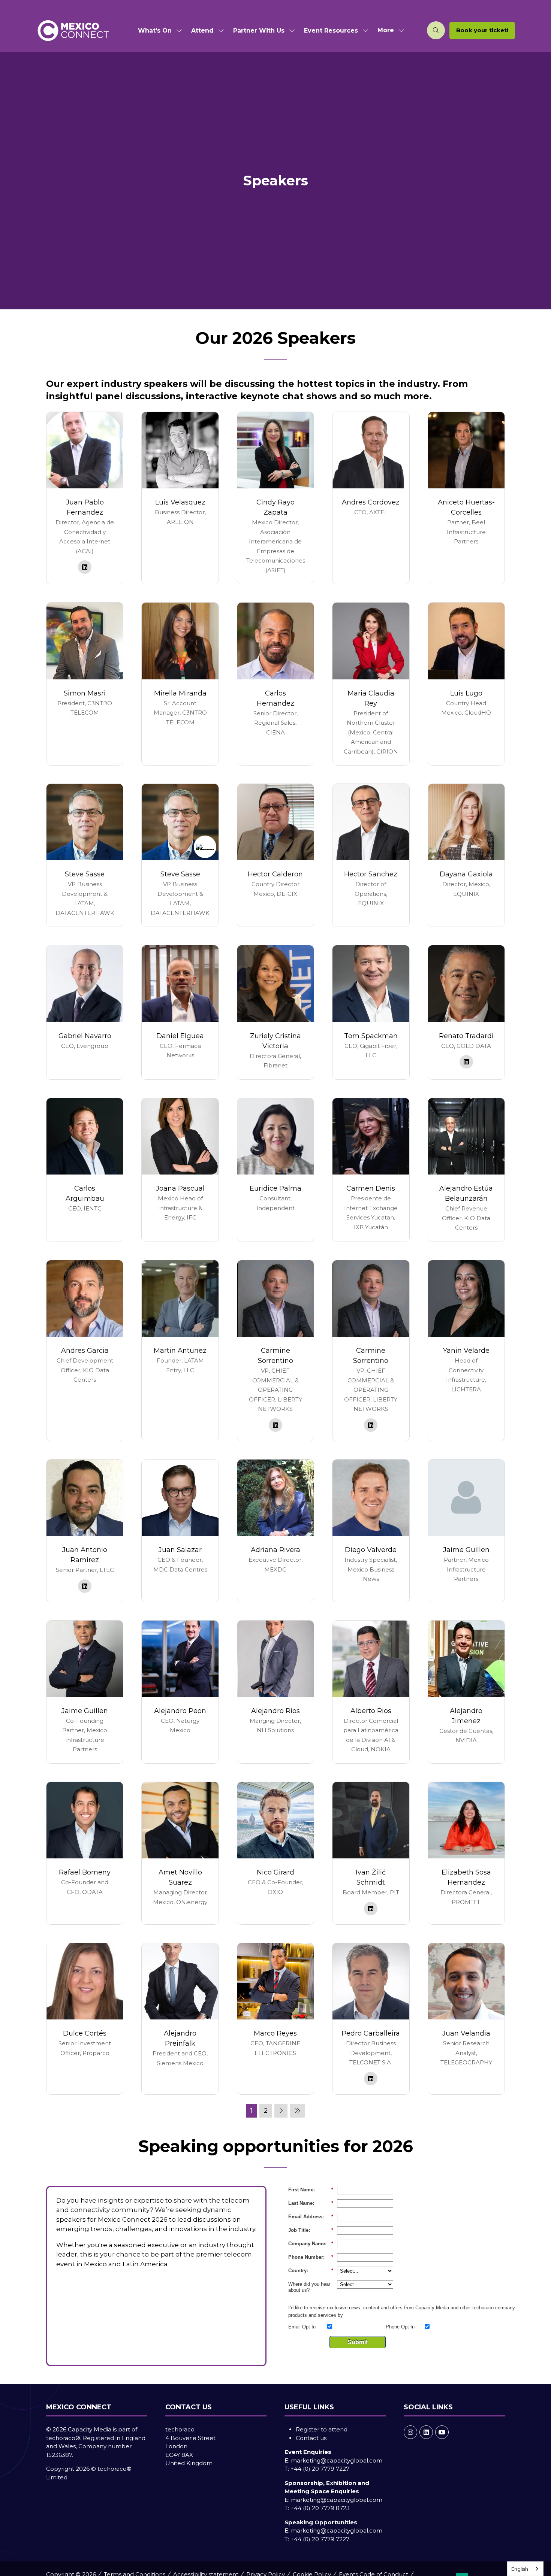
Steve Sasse (85, 874)
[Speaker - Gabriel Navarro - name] (85, 1012)
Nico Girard (275, 1872)
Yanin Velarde (466, 1351)
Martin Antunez (180, 1351)
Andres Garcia (85, 1351)
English (520, 2569)
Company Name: (311, 2244)
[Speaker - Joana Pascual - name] (180, 1170)
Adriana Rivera (275, 1550)
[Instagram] (410, 2432)
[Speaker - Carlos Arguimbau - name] (85, 1170)
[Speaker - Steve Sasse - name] (85, 855)
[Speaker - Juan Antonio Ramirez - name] (85, 1531)
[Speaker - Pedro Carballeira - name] (371, 2019)
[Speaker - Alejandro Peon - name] (180, 1692)
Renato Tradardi (466, 1036)
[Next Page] (281, 2111)
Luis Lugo (466, 693)
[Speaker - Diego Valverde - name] (371, 1531)
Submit (358, 2342)
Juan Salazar (180, 1550)
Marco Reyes (275, 2033)
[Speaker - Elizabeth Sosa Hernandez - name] (466, 1853)
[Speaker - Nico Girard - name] (275, 1853)
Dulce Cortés (85, 2033)
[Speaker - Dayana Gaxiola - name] (466, 855)
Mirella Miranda (180, 693)
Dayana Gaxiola (466, 874)
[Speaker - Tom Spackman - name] (371, 1012)
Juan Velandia (466, 2033)
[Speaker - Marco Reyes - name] (275, 2019)
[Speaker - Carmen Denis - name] (371, 1170)
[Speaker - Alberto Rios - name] (371, 1692)
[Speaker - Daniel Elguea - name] (180, 1012)
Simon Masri (85, 693)
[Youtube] (442, 2432)
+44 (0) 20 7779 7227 (320, 2469)
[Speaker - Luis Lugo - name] (466, 684)
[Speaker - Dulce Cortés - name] (85, 2019)
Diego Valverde (371, 1550)
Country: (311, 2271)
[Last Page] (297, 2111)
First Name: (311, 2190)
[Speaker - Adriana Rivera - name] (275, 1531)
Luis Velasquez (180, 502)
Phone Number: (311, 2257)
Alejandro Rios (275, 1711)
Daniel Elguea (180, 1036)
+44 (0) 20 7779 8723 (320, 2508)
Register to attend (322, 2429)
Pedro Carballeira (371, 2033)
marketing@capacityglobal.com (337, 2460)
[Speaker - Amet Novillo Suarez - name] (180, 1853)
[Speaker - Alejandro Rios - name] (275, 1692)
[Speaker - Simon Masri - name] (85, 684)
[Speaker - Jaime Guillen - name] (466, 1531)
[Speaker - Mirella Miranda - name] (180, 684)
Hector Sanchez (371, 874)
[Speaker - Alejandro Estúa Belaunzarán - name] (466, 1170)
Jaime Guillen (466, 1550)
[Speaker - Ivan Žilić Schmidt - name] (371, 1853)
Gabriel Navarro (85, 1036)
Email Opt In (302, 2327)
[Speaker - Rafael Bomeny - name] (85, 1853)
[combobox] (525, 2569)
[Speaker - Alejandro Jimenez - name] (466, 1692)
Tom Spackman (371, 1036)
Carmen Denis (371, 1188)
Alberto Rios (371, 1711)
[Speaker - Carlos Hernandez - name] (275, 684)
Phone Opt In (400, 2327)
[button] (389, 31)
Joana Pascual (180, 1188)
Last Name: (311, 2203)
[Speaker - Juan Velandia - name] (466, 2019)
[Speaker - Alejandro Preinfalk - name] (180, 2019)
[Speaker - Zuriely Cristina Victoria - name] (275, 1012)
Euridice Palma (275, 1188)
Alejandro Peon (180, 1711)
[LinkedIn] (426, 2432)
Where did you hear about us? (309, 2287)
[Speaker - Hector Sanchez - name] (371, 855)
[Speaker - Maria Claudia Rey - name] (371, 684)
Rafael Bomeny (85, 1872)
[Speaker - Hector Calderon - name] (275, 855)
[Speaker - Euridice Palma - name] (275, 1170)
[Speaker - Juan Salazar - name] (180, 1531)
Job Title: (311, 2230)
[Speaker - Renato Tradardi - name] (466, 1012)
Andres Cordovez (371, 502)
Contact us (311, 2438)
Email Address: (311, 2217)
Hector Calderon (275, 874)
